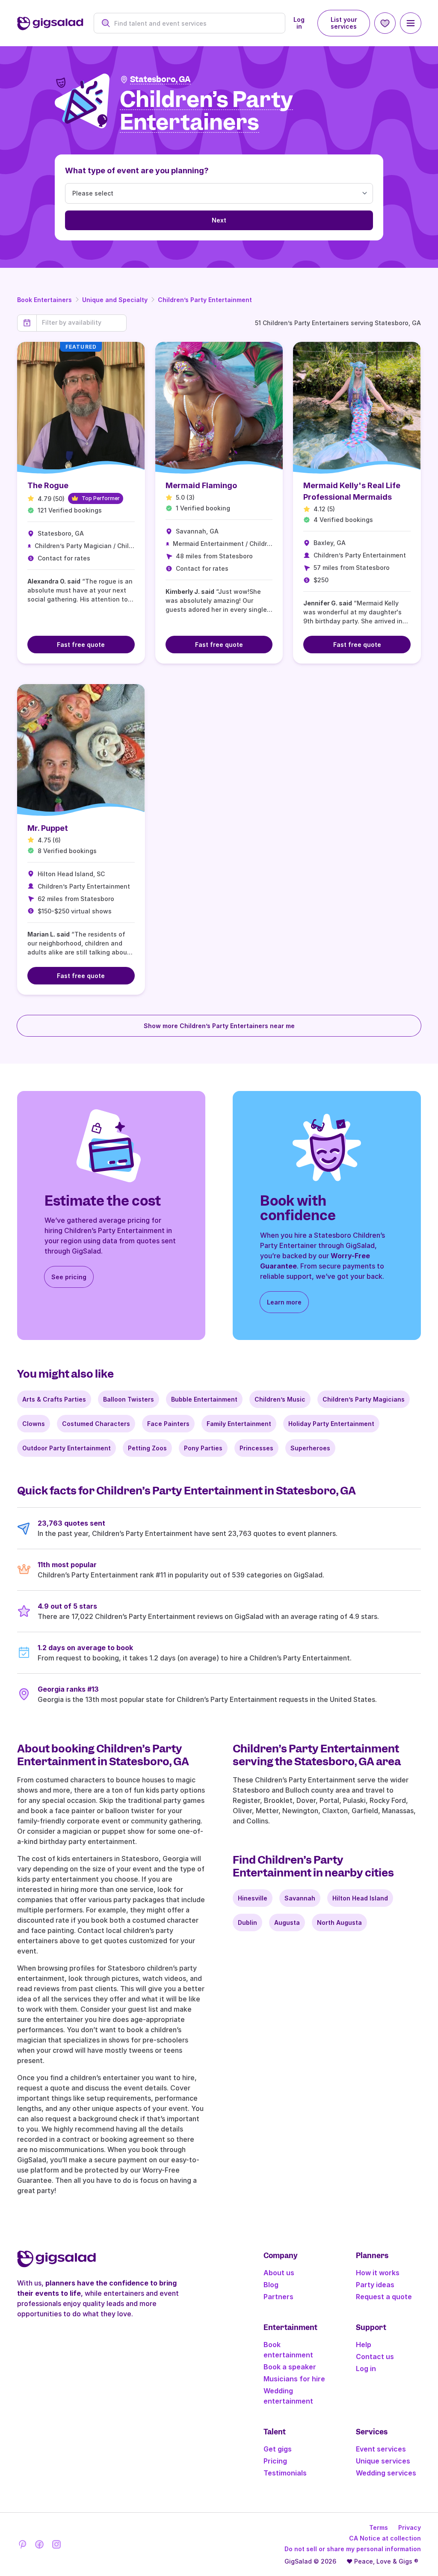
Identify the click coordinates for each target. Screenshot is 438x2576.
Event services (381, 2449)
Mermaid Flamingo (201, 485)
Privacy (410, 2527)
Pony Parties (203, 1448)
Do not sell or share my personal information (353, 2549)
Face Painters (168, 1424)
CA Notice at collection (385, 2538)
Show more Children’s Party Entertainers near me (219, 1026)
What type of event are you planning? (137, 170)
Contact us (375, 2357)
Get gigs (278, 2449)
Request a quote (384, 2297)
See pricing (69, 1277)
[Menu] (411, 23)
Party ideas (375, 2285)
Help (364, 2345)
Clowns (34, 1424)
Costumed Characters (96, 1424)
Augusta (287, 1922)
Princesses (256, 1448)
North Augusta (339, 1922)
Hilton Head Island (360, 1898)
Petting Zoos (147, 1448)
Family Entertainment (239, 1424)
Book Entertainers (44, 300)
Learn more (284, 1302)
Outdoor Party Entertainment (67, 1448)
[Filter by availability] (81, 323)
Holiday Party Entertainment (331, 1424)
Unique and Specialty (115, 300)
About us (279, 2273)
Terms (379, 2527)
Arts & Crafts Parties (54, 1399)
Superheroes (310, 1448)
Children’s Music (280, 1399)
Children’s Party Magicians (364, 1399)
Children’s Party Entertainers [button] (206, 111)
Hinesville (253, 1898)
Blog (271, 2285)
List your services (344, 23)
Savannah (300, 1898)
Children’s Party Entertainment (205, 300)
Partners (278, 2297)
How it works (378, 2273)
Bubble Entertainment (204, 1399)
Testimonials (285, 2473)
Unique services (383, 2461)
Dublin (247, 1922)
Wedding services (386, 2473)
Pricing (275, 2461)
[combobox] (194, 23)
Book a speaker (290, 2367)
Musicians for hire (294, 2379)
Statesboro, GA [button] (160, 79)
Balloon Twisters (129, 1399)
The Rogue (48, 485)
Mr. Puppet (48, 828)
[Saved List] (385, 23)
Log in (299, 23)
